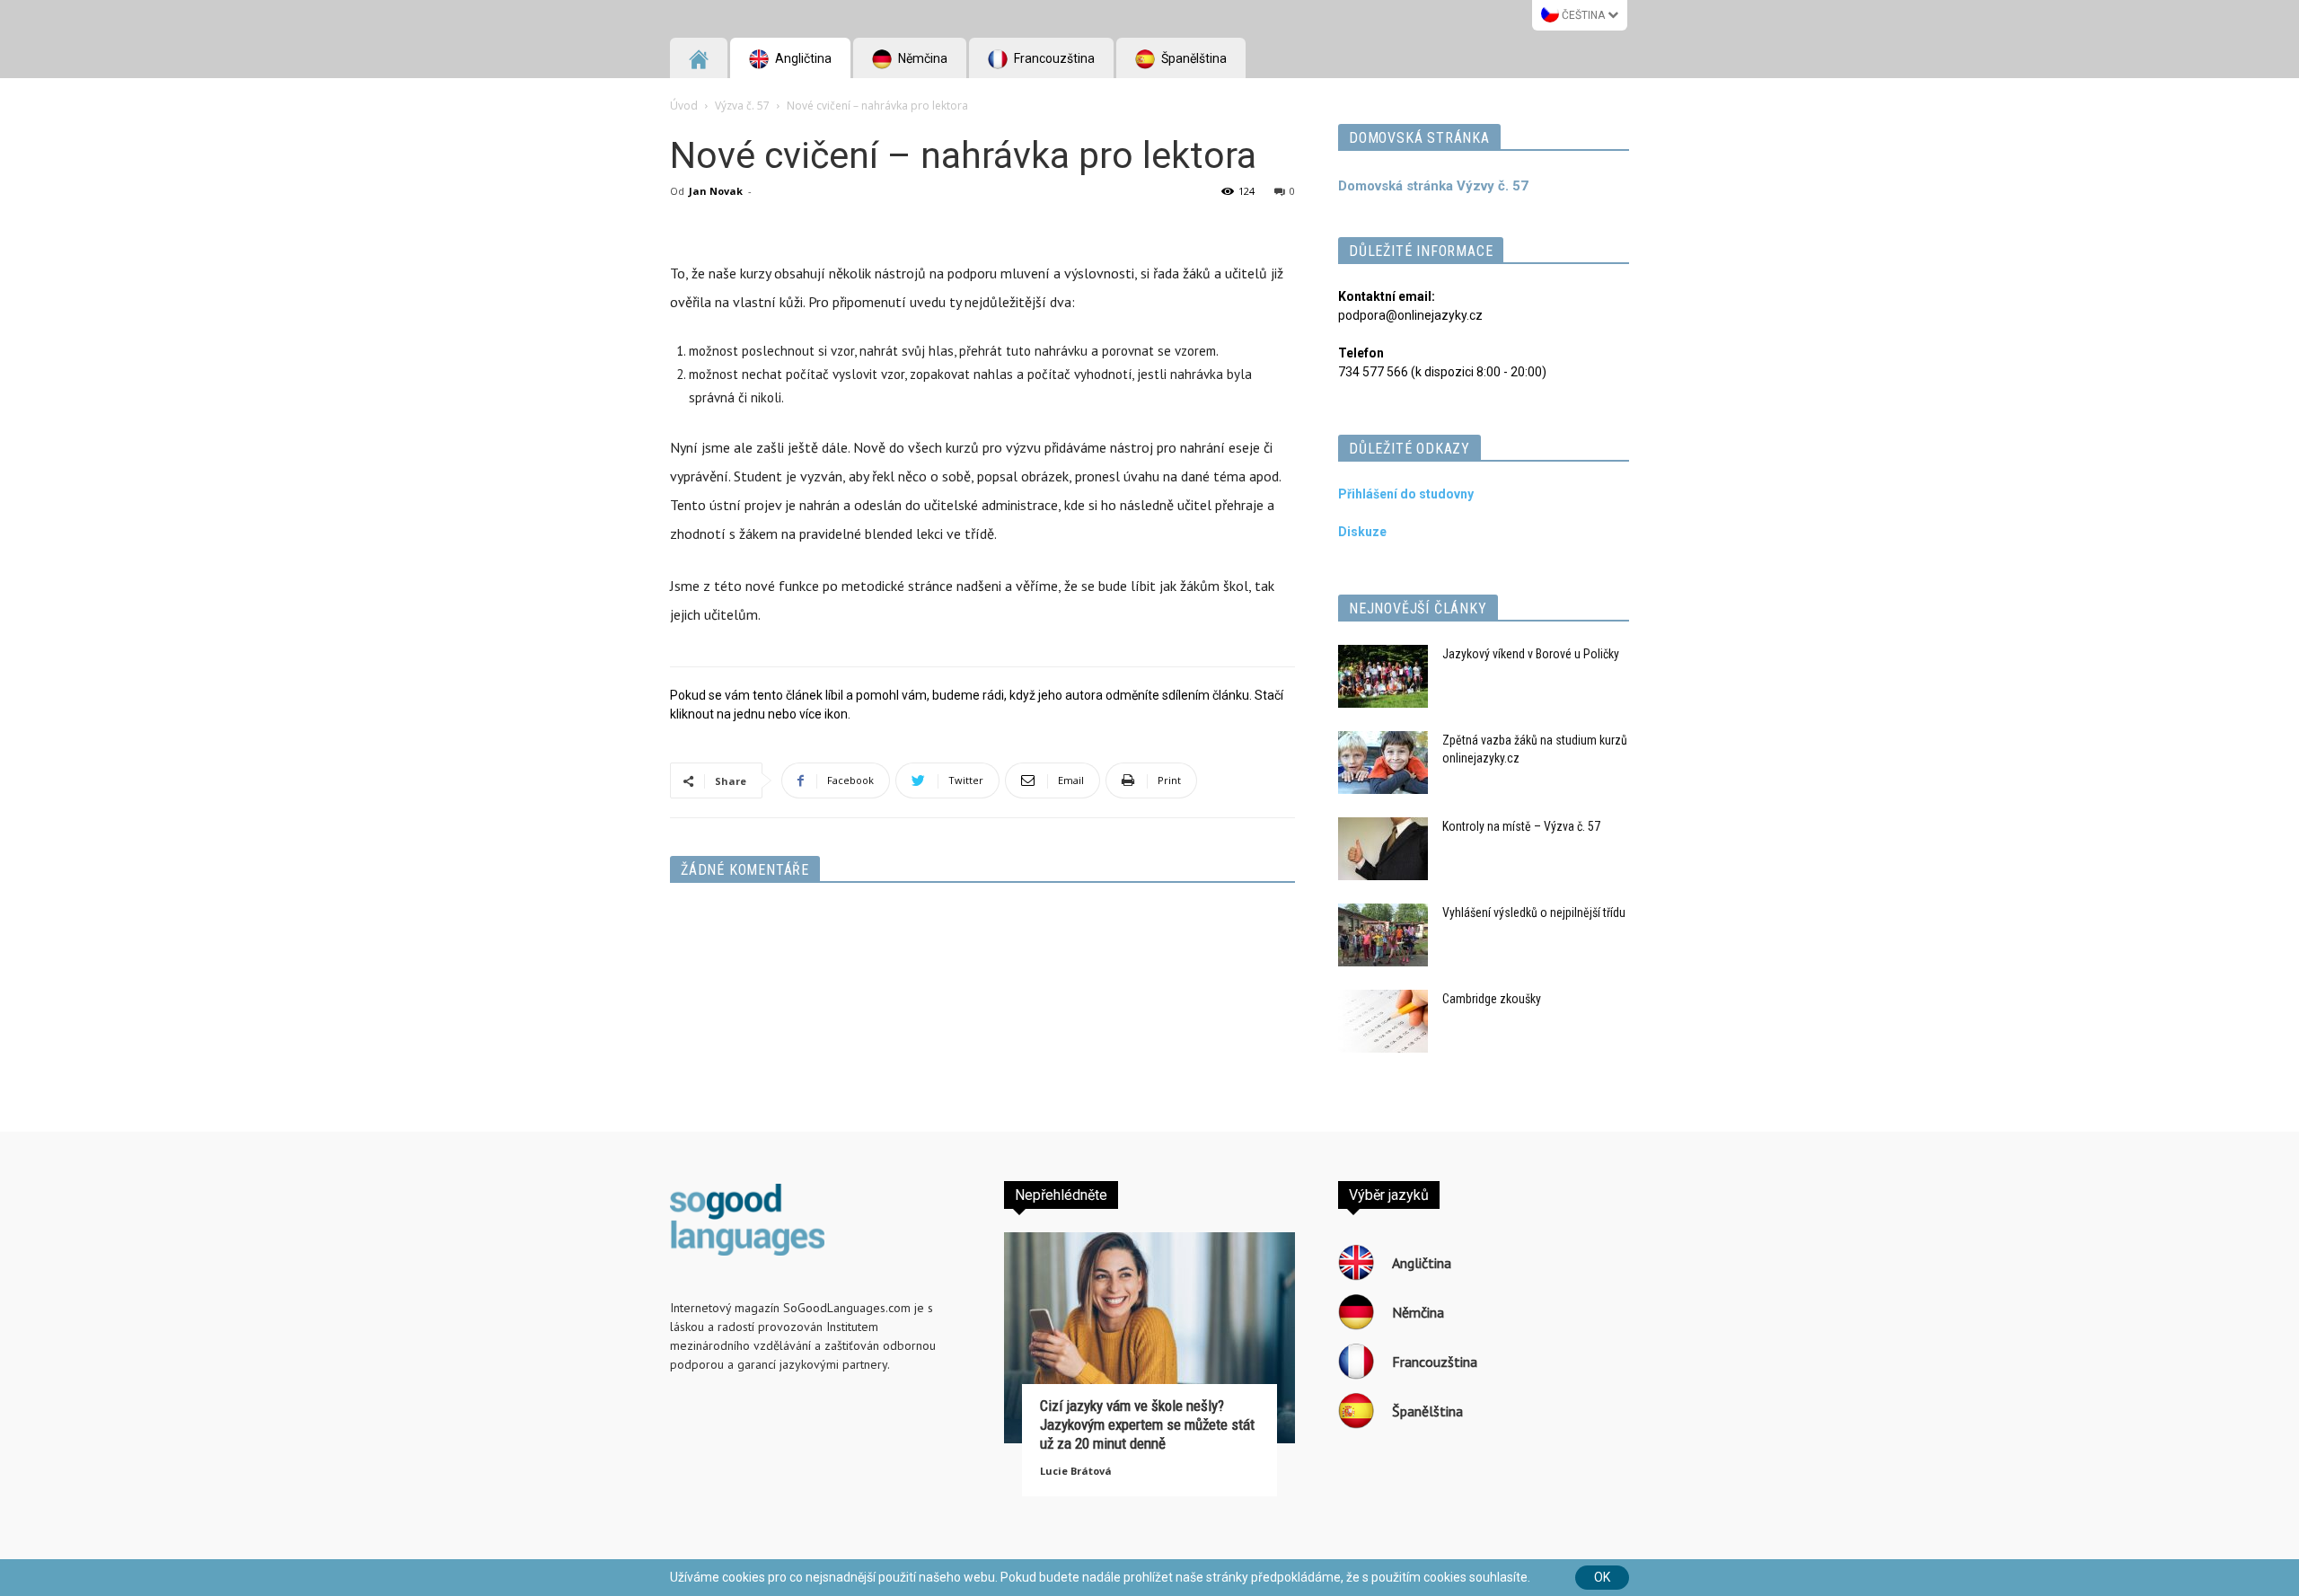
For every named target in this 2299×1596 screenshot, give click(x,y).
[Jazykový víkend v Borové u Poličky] (1383, 676)
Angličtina (802, 58)
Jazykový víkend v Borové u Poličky (1531, 654)
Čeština (1583, 15)
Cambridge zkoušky (1492, 999)
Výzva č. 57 (742, 106)
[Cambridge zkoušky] (1383, 1021)
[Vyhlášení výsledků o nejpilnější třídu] (1383, 935)
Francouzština (1053, 58)
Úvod (684, 106)
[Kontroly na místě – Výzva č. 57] (1383, 849)
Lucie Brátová (1076, 1471)
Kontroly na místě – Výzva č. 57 (1521, 826)
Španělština (1193, 58)
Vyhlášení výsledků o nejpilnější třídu (1534, 913)
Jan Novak (716, 191)
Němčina (921, 58)
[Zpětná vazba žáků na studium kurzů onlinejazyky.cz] (1383, 763)
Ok (1602, 1577)
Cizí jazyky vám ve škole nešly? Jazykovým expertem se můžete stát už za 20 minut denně (1147, 1424)
